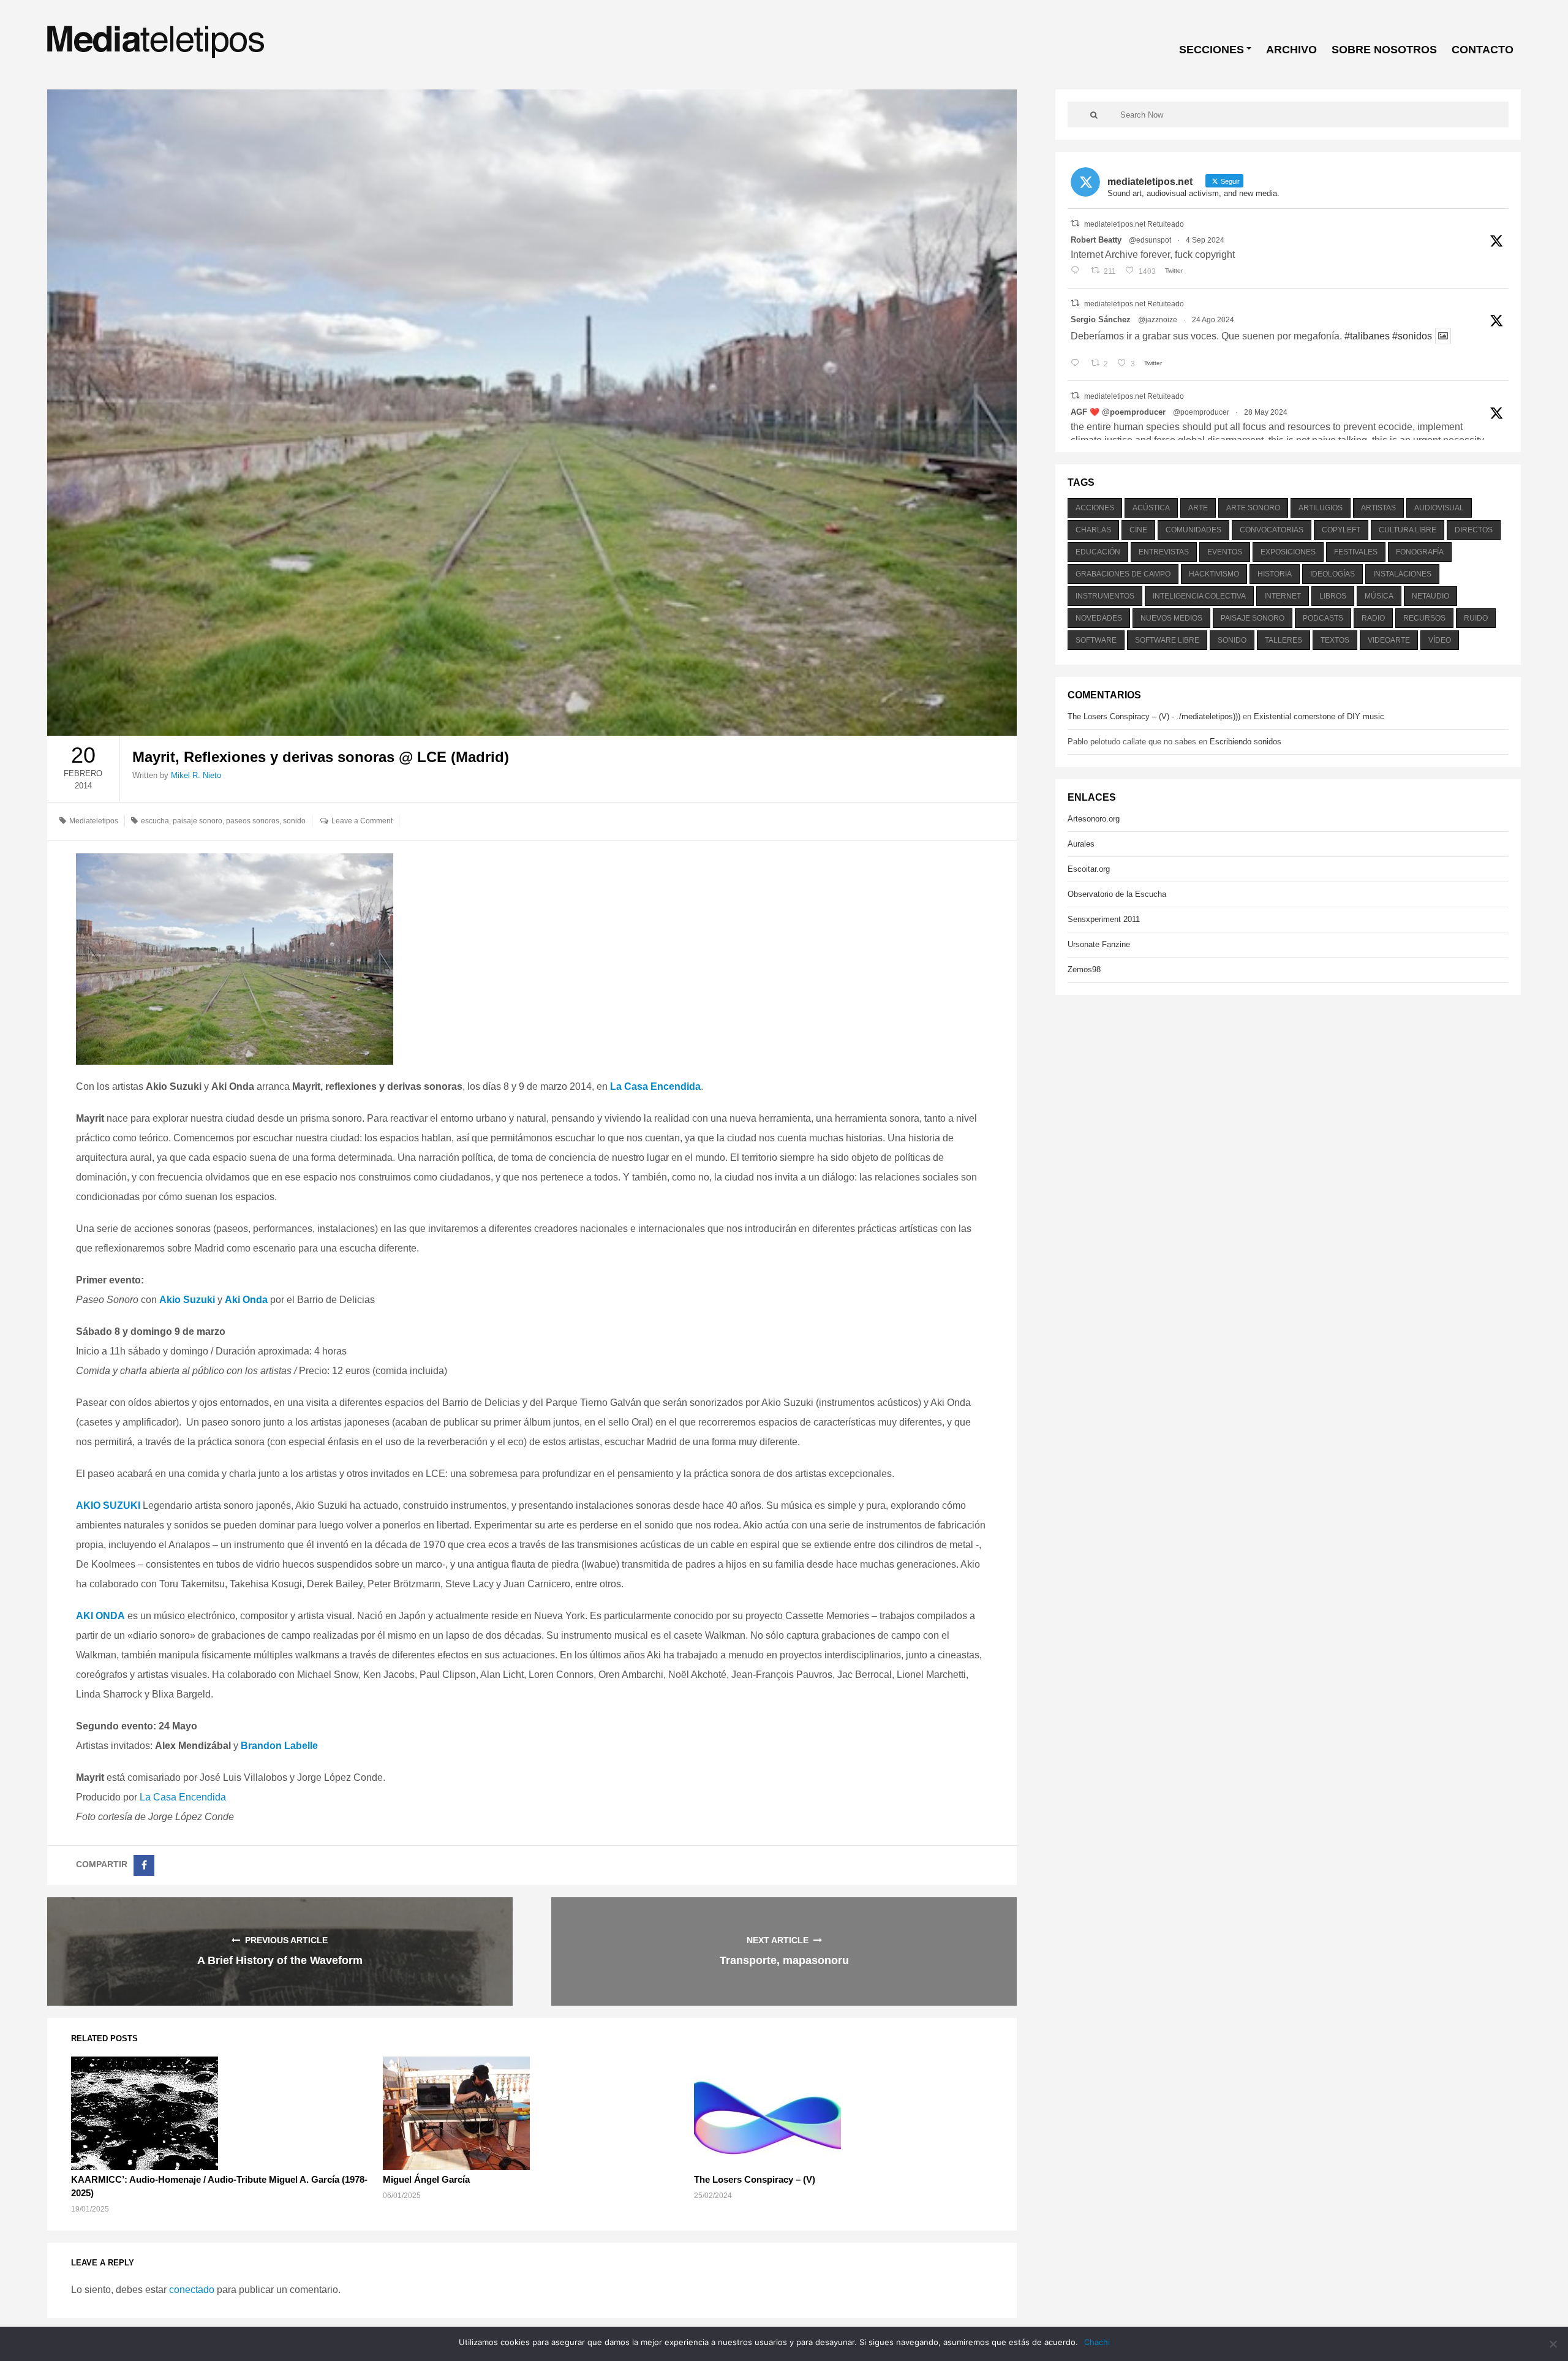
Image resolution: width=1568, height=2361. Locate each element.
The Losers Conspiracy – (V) (755, 2179)
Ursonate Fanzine (1099, 944)
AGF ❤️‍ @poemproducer (1118, 412)
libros (1333, 596)
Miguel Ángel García (426, 2179)
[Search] (1094, 115)
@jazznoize (1158, 320)
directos (1474, 530)
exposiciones (1288, 552)
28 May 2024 (1266, 412)
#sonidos (1412, 336)
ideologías (1332, 574)
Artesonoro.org (1094, 819)
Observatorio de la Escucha (1117, 894)
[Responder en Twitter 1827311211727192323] (1078, 364)
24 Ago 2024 (1213, 320)
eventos (1225, 552)
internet (1283, 596)
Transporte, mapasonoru (784, 1960)
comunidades (1193, 530)
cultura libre (1408, 530)
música (1379, 596)
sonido (294, 821)
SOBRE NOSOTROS (1384, 50)
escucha (155, 821)
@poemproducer (1201, 412)
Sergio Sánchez (1101, 319)
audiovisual (1439, 508)
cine (1138, 530)
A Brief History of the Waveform (280, 1960)
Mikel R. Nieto (196, 775)
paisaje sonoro (198, 821)
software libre (1167, 640)
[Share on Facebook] (144, 1865)
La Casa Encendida (655, 1086)
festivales (1356, 552)
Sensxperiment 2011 (1104, 919)
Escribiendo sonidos (1246, 742)
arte (1198, 508)
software (1096, 640)
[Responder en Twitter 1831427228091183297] (1078, 271)
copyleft (1341, 530)
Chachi (1097, 2342)
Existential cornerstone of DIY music (1319, 716)
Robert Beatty (1096, 240)
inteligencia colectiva (1199, 596)
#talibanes (1367, 336)
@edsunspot (1150, 240)
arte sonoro (1253, 508)
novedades (1099, 618)
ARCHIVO (1291, 50)
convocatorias (1272, 530)
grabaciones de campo (1123, 574)
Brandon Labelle (279, 1746)
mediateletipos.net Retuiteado (1134, 224)
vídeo (1440, 640)
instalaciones (1402, 574)
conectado (192, 2290)
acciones (1095, 508)
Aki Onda (246, 1300)
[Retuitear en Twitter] (1075, 223)
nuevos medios (1171, 618)
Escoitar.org (1089, 869)
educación (1098, 552)
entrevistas (1164, 552)
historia (1275, 574)
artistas (1378, 508)
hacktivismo (1214, 574)
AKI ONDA (100, 1616)
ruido (1476, 618)
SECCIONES (1212, 50)
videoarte (1389, 640)
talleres (1283, 640)
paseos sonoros (253, 821)
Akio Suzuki (187, 1300)
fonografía (1420, 552)
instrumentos (1105, 596)
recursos (1424, 618)
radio (1373, 618)
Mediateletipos (94, 821)
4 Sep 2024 (1205, 240)
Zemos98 (1084, 969)
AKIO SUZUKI (108, 1505)
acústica (1151, 508)
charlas (1093, 530)
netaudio (1430, 596)
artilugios (1321, 508)
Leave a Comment (362, 821)
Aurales (1081, 844)
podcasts (1323, 618)
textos (1335, 640)
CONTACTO (1483, 50)
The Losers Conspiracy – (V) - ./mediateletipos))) (1154, 716)
